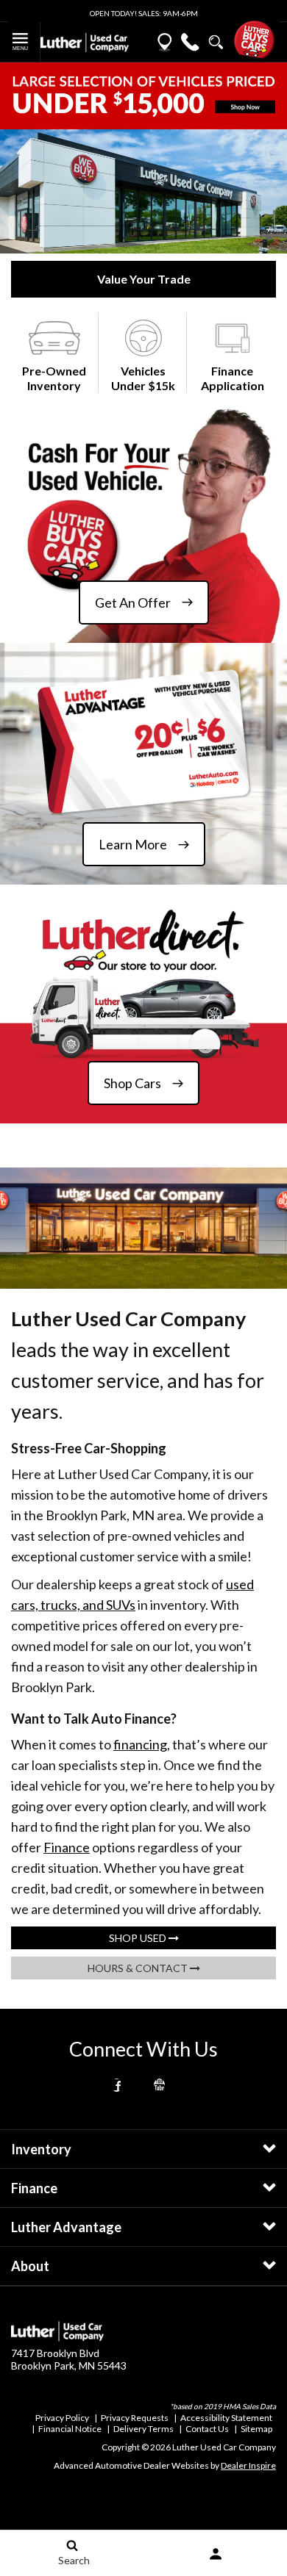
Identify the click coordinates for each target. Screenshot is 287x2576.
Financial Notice (70, 2429)
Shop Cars (132, 1083)
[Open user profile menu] (215, 2554)
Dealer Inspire (248, 2465)
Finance (67, 1847)
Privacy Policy (62, 2418)
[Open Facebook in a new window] (117, 2085)
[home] (85, 41)
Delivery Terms (143, 2429)
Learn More (133, 844)
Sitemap (256, 2429)
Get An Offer (133, 602)
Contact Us (207, 2429)
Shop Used (139, 1938)
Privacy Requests (135, 2418)
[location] (164, 42)
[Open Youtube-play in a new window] (160, 2085)
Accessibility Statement (226, 2418)
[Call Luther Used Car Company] (190, 42)
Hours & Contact (139, 1968)
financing (140, 1744)
